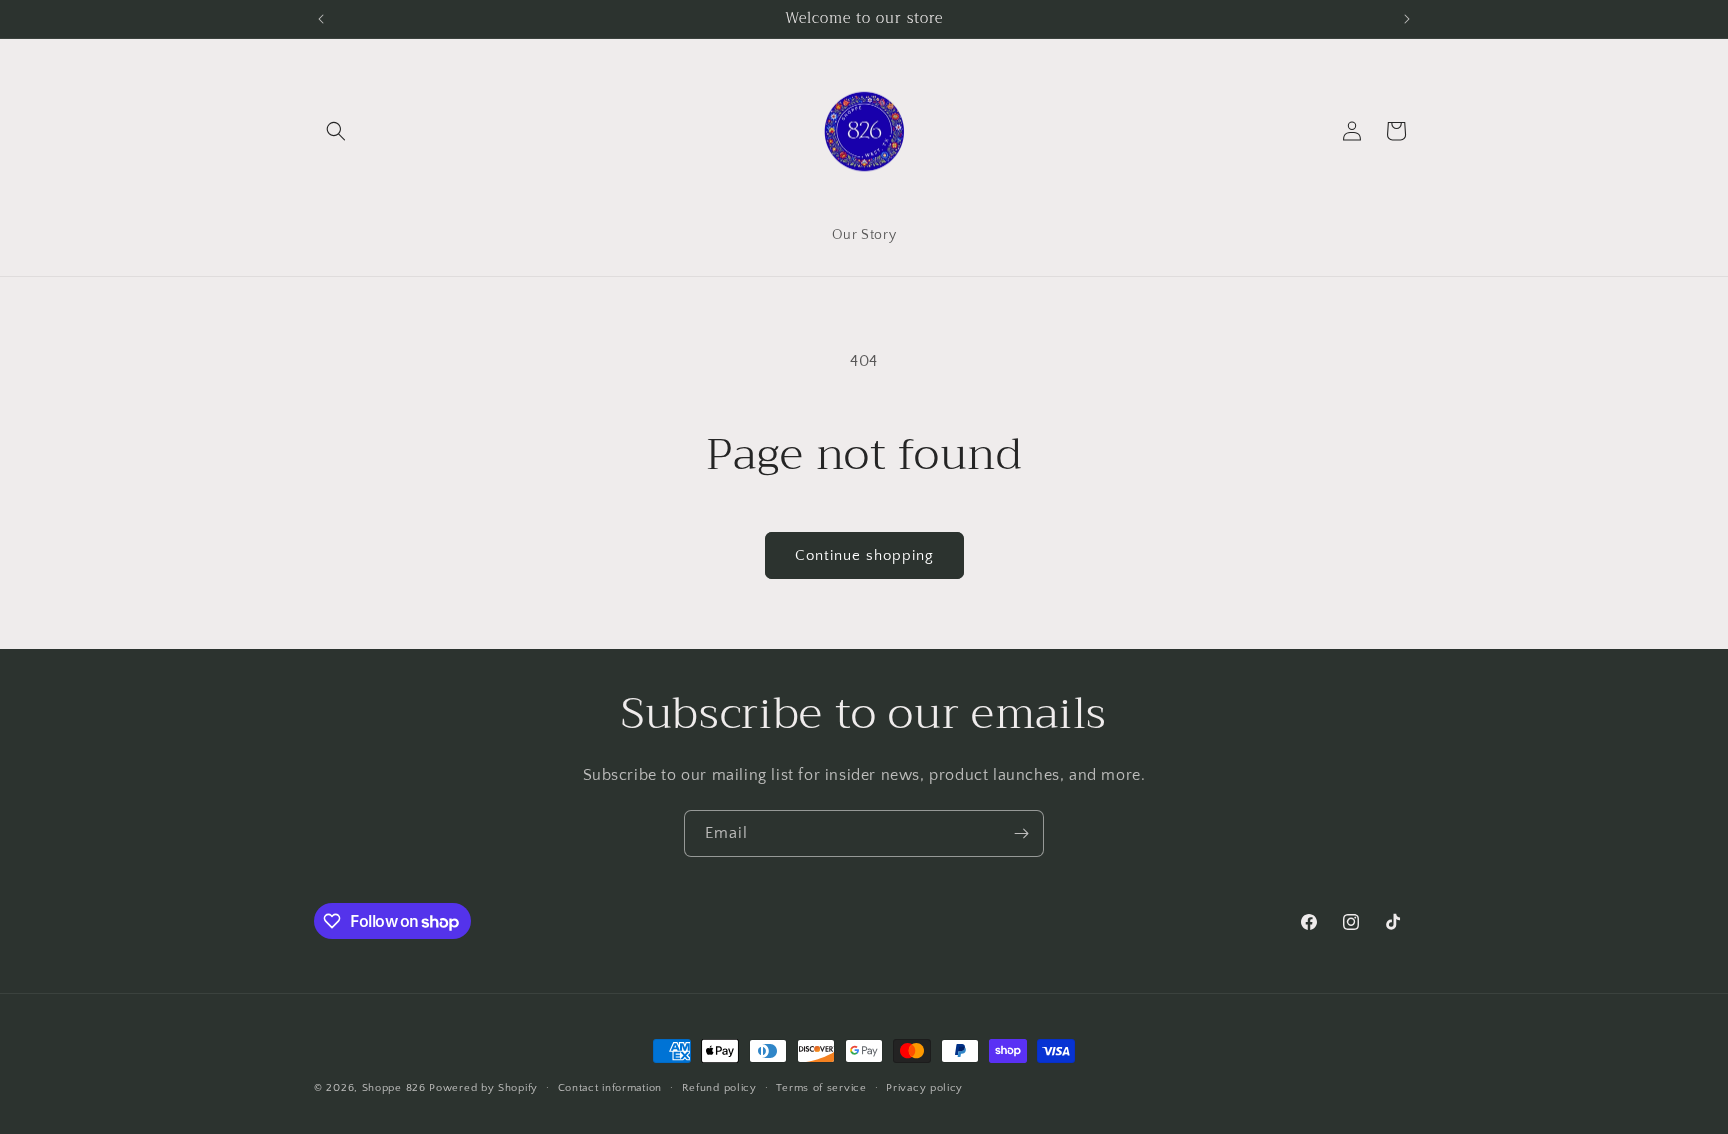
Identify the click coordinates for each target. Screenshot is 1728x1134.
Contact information (610, 1088)
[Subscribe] (1021, 833)
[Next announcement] (1407, 19)
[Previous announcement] (321, 19)
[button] (336, 131)
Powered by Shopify (483, 1088)
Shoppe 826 (394, 1088)
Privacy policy (924, 1088)
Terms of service (821, 1088)
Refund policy (719, 1088)
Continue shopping (864, 555)
